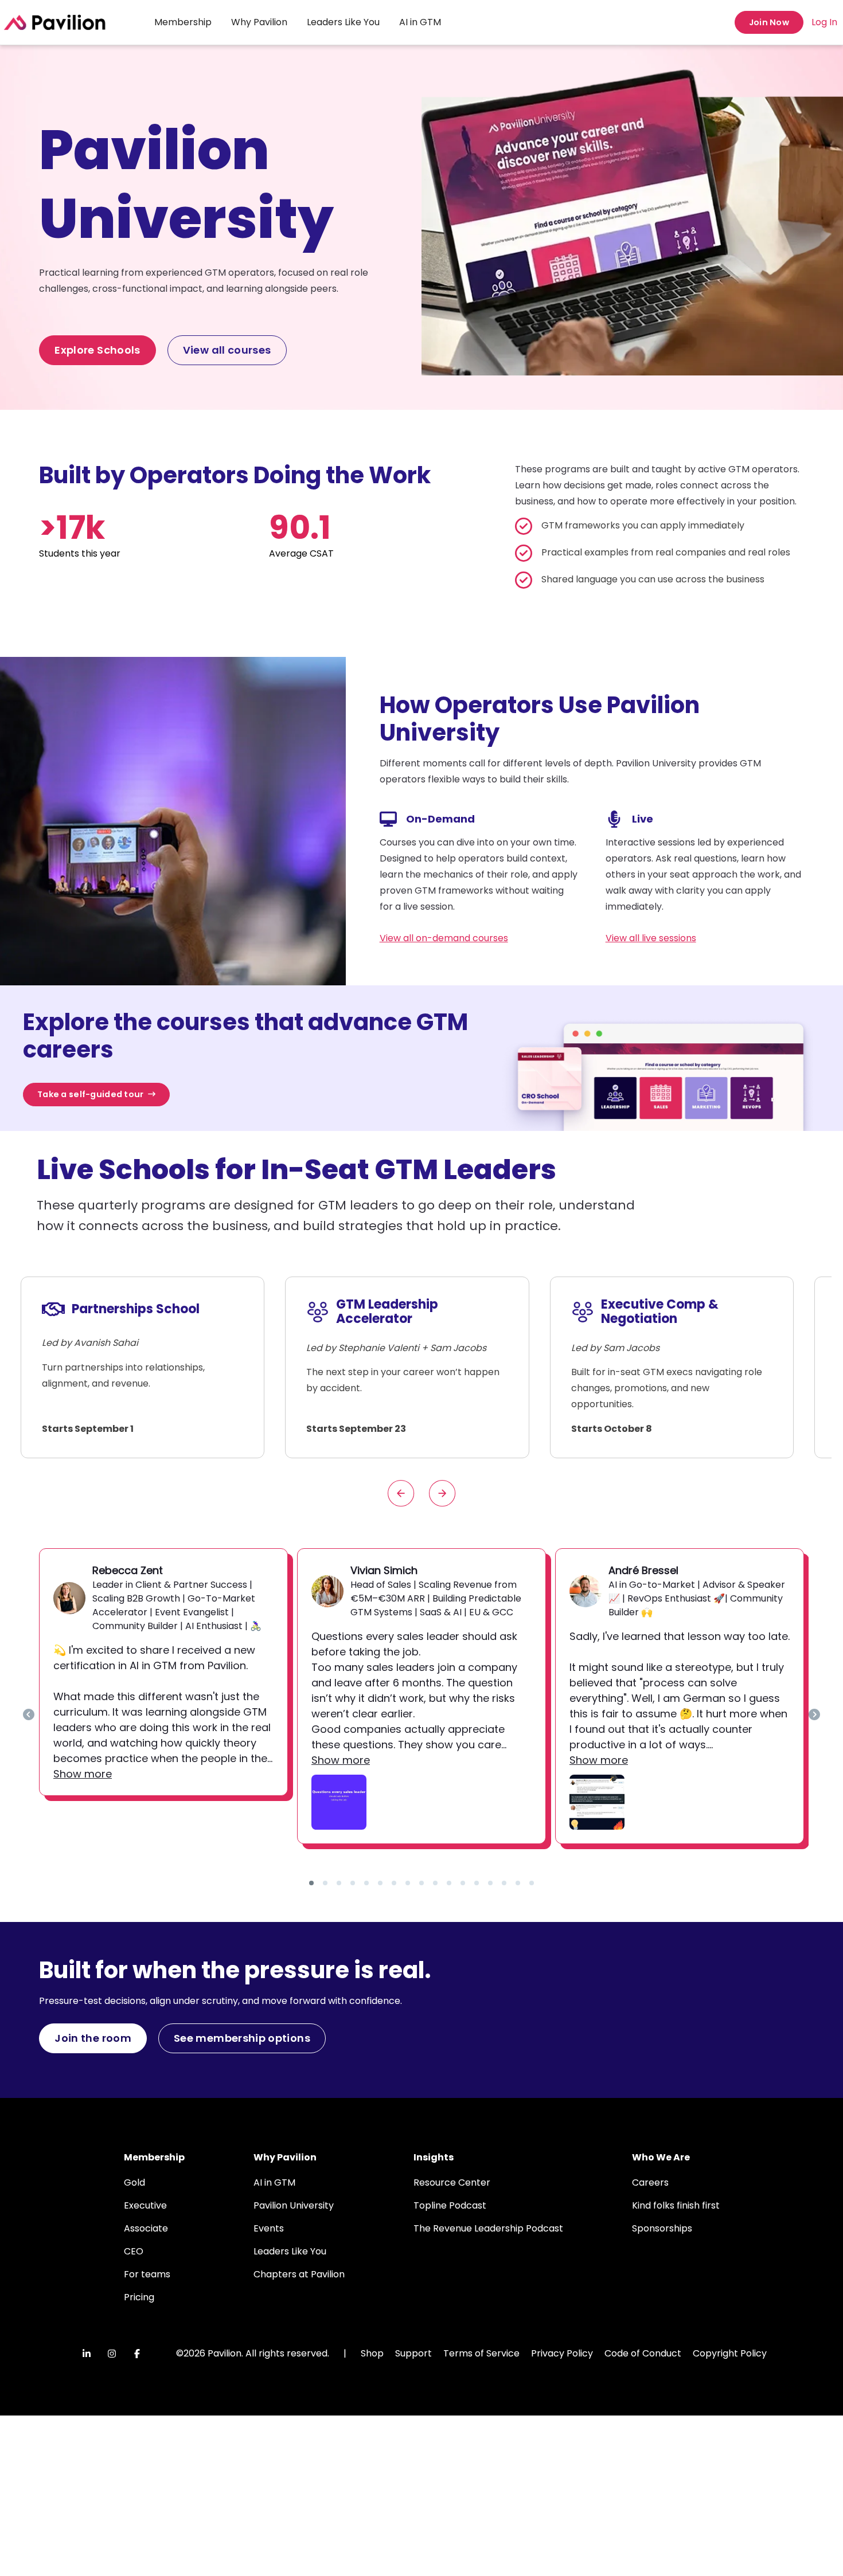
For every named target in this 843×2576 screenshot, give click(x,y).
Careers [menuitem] (650, 2182)
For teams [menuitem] (147, 2274)
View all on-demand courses (444, 938)
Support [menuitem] (413, 2353)
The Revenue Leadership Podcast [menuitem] (488, 2228)
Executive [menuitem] (145, 2205)
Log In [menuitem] (824, 22)
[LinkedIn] (87, 2354)
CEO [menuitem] (134, 2251)
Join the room (93, 2038)
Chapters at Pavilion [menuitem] (299, 2274)
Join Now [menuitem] (769, 22)
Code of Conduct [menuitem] (643, 2353)
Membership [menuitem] (183, 22)
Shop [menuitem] (372, 2353)
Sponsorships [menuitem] (662, 2228)
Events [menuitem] (269, 2228)
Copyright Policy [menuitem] (730, 2353)
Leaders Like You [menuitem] (343, 22)
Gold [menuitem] (134, 2182)
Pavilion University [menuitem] (294, 2205)
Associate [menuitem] (146, 2228)
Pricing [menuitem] (139, 2297)
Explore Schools (97, 350)
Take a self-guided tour (91, 1094)
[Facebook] (137, 2354)
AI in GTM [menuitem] (420, 22)
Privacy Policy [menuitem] (562, 2353)
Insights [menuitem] (434, 2157)
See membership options (242, 2038)
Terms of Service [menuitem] (481, 2353)
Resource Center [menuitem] (452, 2182)
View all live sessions (651, 938)
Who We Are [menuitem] (661, 2157)
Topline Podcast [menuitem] (450, 2205)
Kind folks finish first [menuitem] (676, 2205)
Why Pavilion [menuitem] (259, 22)
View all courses (227, 350)
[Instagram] (112, 2354)
